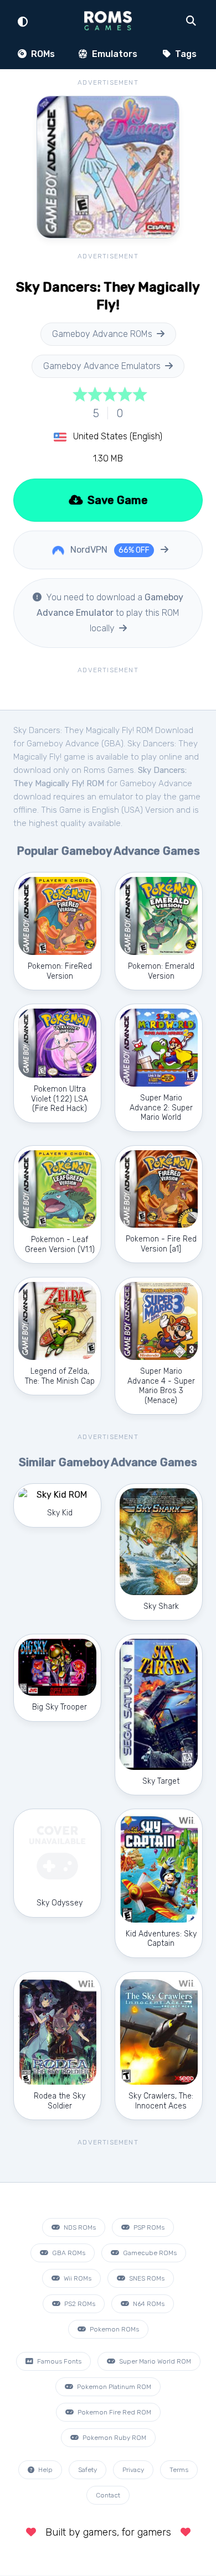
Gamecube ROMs (149, 2253)
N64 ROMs (148, 2304)
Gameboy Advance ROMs (102, 334)
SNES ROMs (146, 2278)
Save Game (116, 500)
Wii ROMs (77, 2278)
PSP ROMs (148, 2227)
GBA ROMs (68, 2253)
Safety (88, 2470)
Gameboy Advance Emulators (102, 366)
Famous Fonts (58, 2361)
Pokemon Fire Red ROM (114, 2412)
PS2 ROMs (79, 2304)
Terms (179, 2470)
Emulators (114, 54)
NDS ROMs (79, 2227)
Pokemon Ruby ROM (114, 2438)
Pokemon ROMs (114, 2329)
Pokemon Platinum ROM (113, 2387)
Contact (108, 2495)
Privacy (133, 2470)
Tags (185, 54)
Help (45, 2470)
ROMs (42, 54)
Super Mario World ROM (154, 2361)
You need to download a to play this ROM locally (110, 613)
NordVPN (109, 550)
